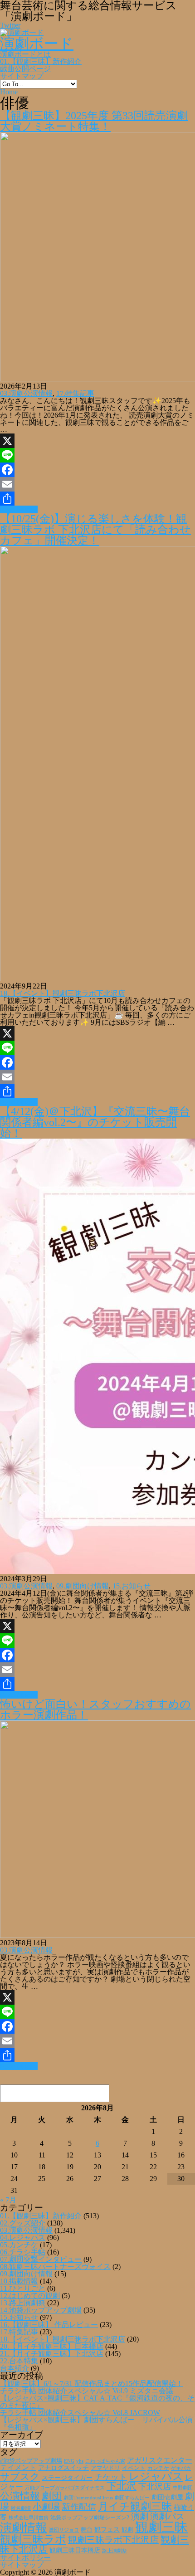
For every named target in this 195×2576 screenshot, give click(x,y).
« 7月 (8, 2200)
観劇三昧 (161, 2527)
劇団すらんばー (132, 2498)
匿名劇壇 (21, 2508)
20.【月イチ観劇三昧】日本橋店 (52, 2346)
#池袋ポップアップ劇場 (31, 2461)
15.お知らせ (132, 1586)
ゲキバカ (181, 2468)
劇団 (52, 2496)
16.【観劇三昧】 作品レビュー (49, 2325)
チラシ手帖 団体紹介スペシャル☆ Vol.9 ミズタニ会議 (87, 2391)
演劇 (140, 2516)
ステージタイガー (67, 2478)
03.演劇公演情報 (26, 393)
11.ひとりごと (23, 2288)
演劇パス (167, 2516)
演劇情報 (24, 2528)
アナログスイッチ (63, 2468)
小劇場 (46, 2507)
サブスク (20, 2477)
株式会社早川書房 (29, 2518)
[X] (97, 441)
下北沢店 (155, 2487)
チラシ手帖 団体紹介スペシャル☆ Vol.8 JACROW (80, 2413)
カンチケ (158, 2468)
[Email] (97, 484)
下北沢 (122, 2486)
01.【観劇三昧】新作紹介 (41, 61)
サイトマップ (22, 76)
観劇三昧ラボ (33, 2539)
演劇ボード (37, 44)
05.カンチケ (19, 2245)
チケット (111, 2477)
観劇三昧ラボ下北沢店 (113, 2540)
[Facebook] (97, 470)
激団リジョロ (64, 2530)
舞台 (87, 2530)
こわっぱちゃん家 (105, 2461)
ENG (69, 2461)
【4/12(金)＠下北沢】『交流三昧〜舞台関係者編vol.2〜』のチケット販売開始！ (95, 1122)
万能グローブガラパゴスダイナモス (65, 2488)
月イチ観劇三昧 (135, 2506)
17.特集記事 (75, 393)
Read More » (19, 509)
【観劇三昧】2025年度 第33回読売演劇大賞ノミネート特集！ (94, 121)
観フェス (107, 2529)
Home (9, 92)
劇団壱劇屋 (167, 2497)
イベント (134, 2468)
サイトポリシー (25, 2558)
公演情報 (20, 2496)
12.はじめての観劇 (30, 2296)
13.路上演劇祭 (23, 2303)
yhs (80, 2461)
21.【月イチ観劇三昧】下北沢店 (52, 2354)
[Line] (97, 455)
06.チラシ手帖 (23, 2252)
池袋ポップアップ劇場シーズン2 (90, 2518)
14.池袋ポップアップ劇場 (41, 2310)
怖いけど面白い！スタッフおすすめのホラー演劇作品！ (95, 1709)
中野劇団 (183, 2488)
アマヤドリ (105, 2468)
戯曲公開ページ (25, 69)
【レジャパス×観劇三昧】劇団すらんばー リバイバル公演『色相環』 (96, 2423)
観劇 (127, 2530)
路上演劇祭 (115, 2551)
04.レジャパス (23, 2238)
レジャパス (156, 2476)
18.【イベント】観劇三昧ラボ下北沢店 (63, 993)
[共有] (97, 499)
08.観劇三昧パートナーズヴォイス (55, 2267)
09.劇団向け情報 (83, 1586)
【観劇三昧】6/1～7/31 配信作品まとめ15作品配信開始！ (92, 2384)
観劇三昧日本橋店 (75, 2550)
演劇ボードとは (25, 54)
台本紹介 (15, 2368)
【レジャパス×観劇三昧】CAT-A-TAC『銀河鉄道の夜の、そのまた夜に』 (97, 2402)
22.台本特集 (19, 2361)
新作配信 (79, 2507)
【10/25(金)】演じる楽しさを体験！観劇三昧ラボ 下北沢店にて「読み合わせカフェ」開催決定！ (95, 530)
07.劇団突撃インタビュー (41, 2259)
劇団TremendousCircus (88, 2498)
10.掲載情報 (19, 2281)
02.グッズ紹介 (23, 2223)
